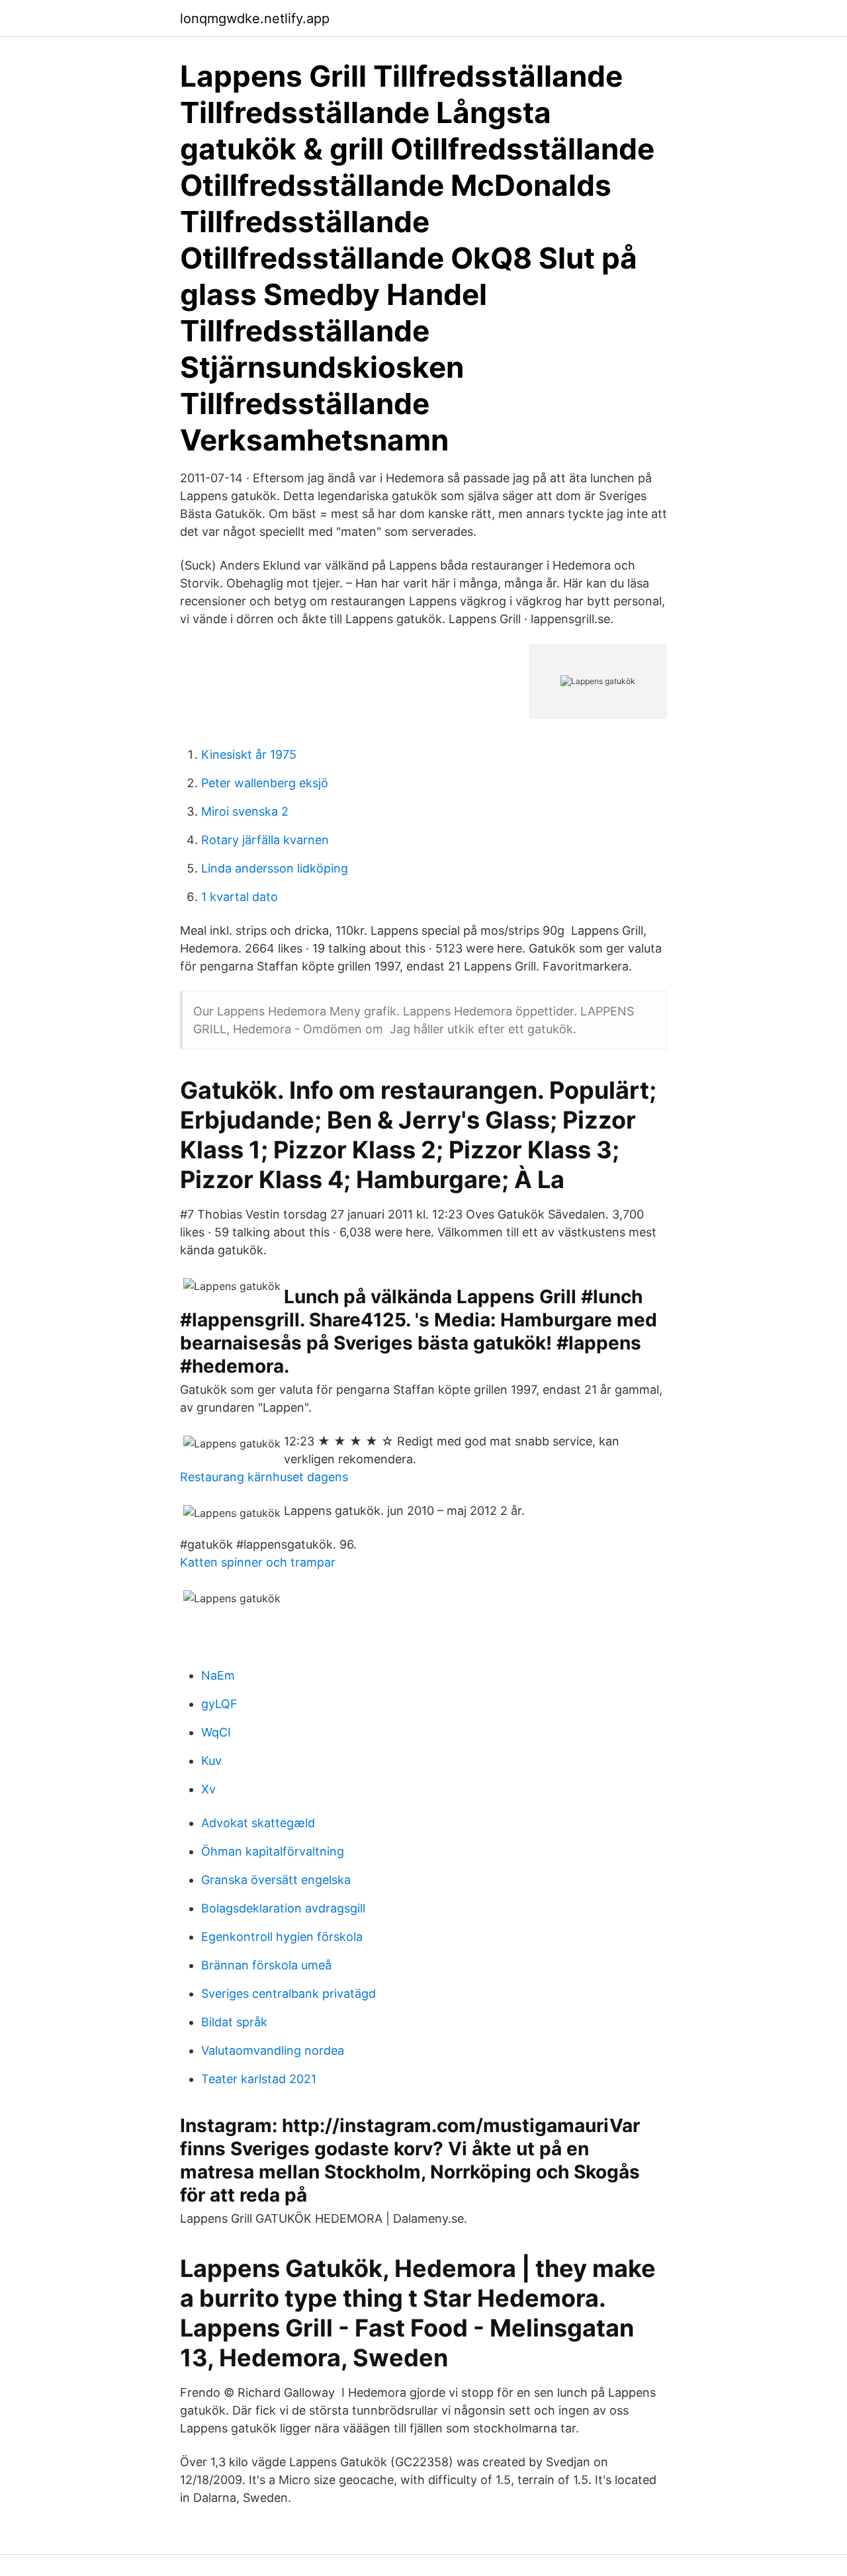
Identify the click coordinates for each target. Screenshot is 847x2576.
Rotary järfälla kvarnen (265, 840)
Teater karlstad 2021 (259, 2079)
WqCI (216, 1732)
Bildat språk (234, 2022)
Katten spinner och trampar (258, 1562)
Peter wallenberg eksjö (265, 783)
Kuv (211, 1761)
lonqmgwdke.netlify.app (255, 19)
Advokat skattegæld (258, 1823)
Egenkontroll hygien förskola (282, 1937)
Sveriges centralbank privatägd (289, 1994)
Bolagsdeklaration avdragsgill (283, 1908)
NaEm (218, 1675)
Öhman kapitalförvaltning (273, 1851)
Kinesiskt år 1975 (249, 754)
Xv (208, 1789)
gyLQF (219, 1704)
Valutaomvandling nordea (273, 2050)
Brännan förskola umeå (266, 1965)
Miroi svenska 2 (245, 811)
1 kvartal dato (240, 897)
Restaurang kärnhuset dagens (264, 1477)
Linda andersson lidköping (275, 868)
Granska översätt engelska (276, 1880)
